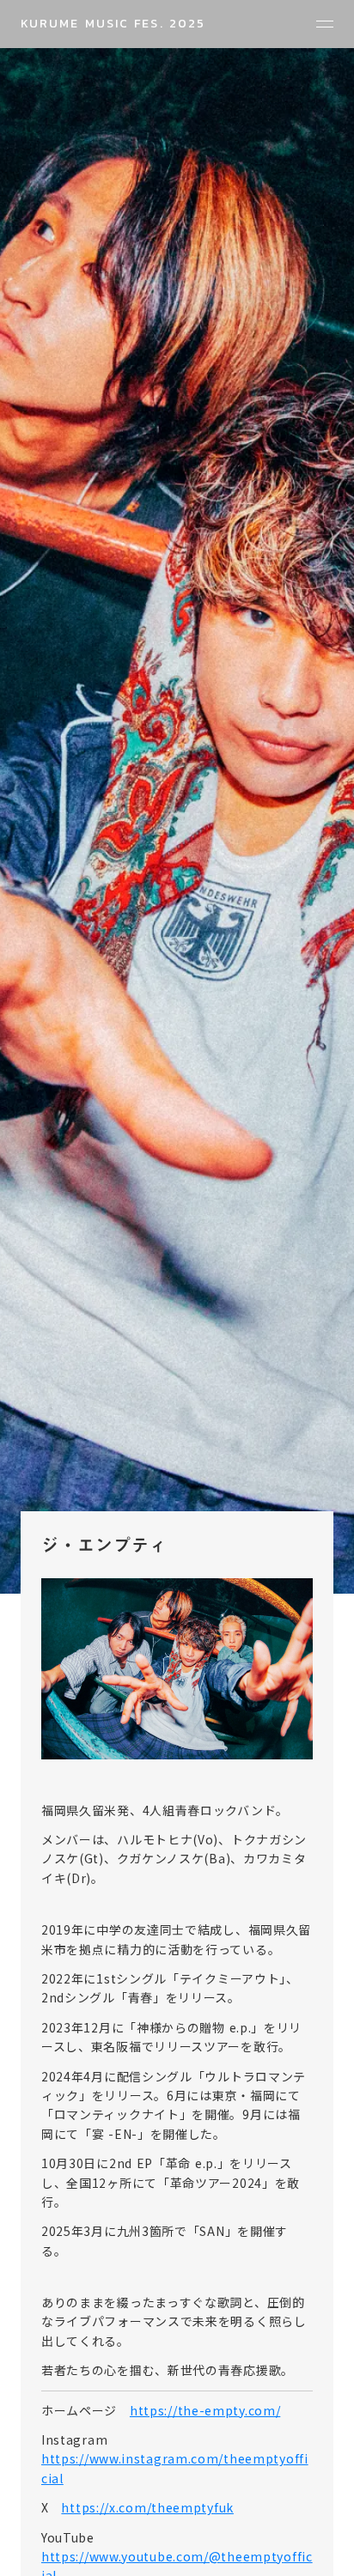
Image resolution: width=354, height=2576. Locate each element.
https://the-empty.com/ (205, 2410)
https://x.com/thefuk (147, 2507)
